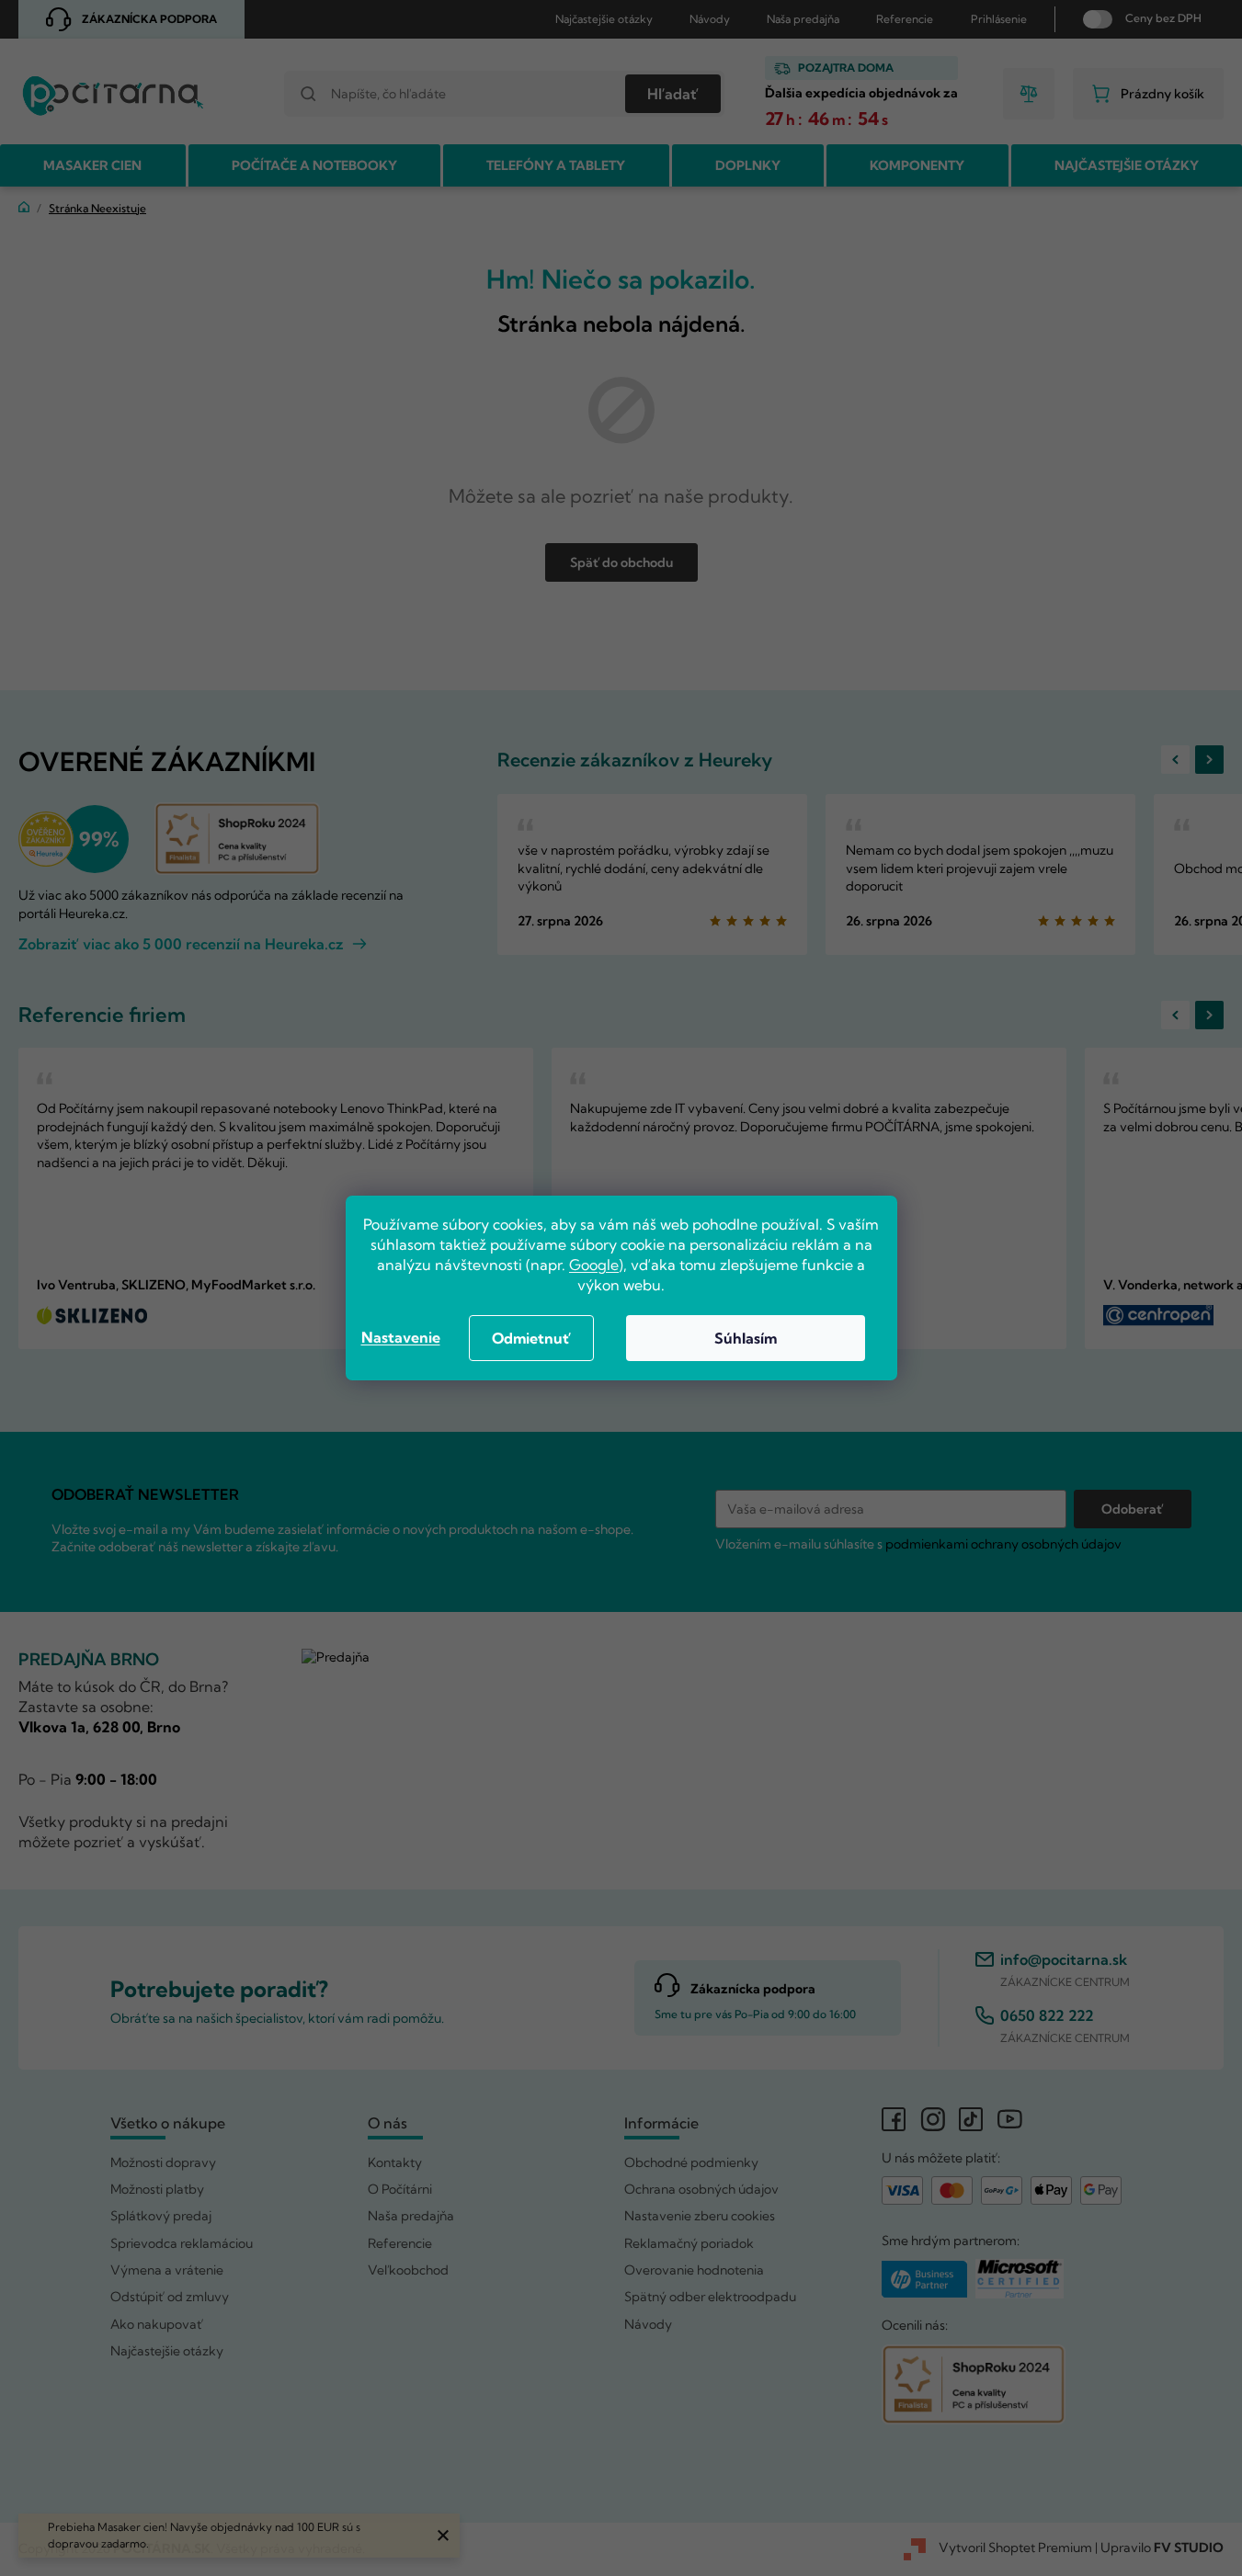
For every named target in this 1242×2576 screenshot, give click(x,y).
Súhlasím (746, 1338)
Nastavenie (401, 1337)
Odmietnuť (531, 1338)
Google (594, 1265)
